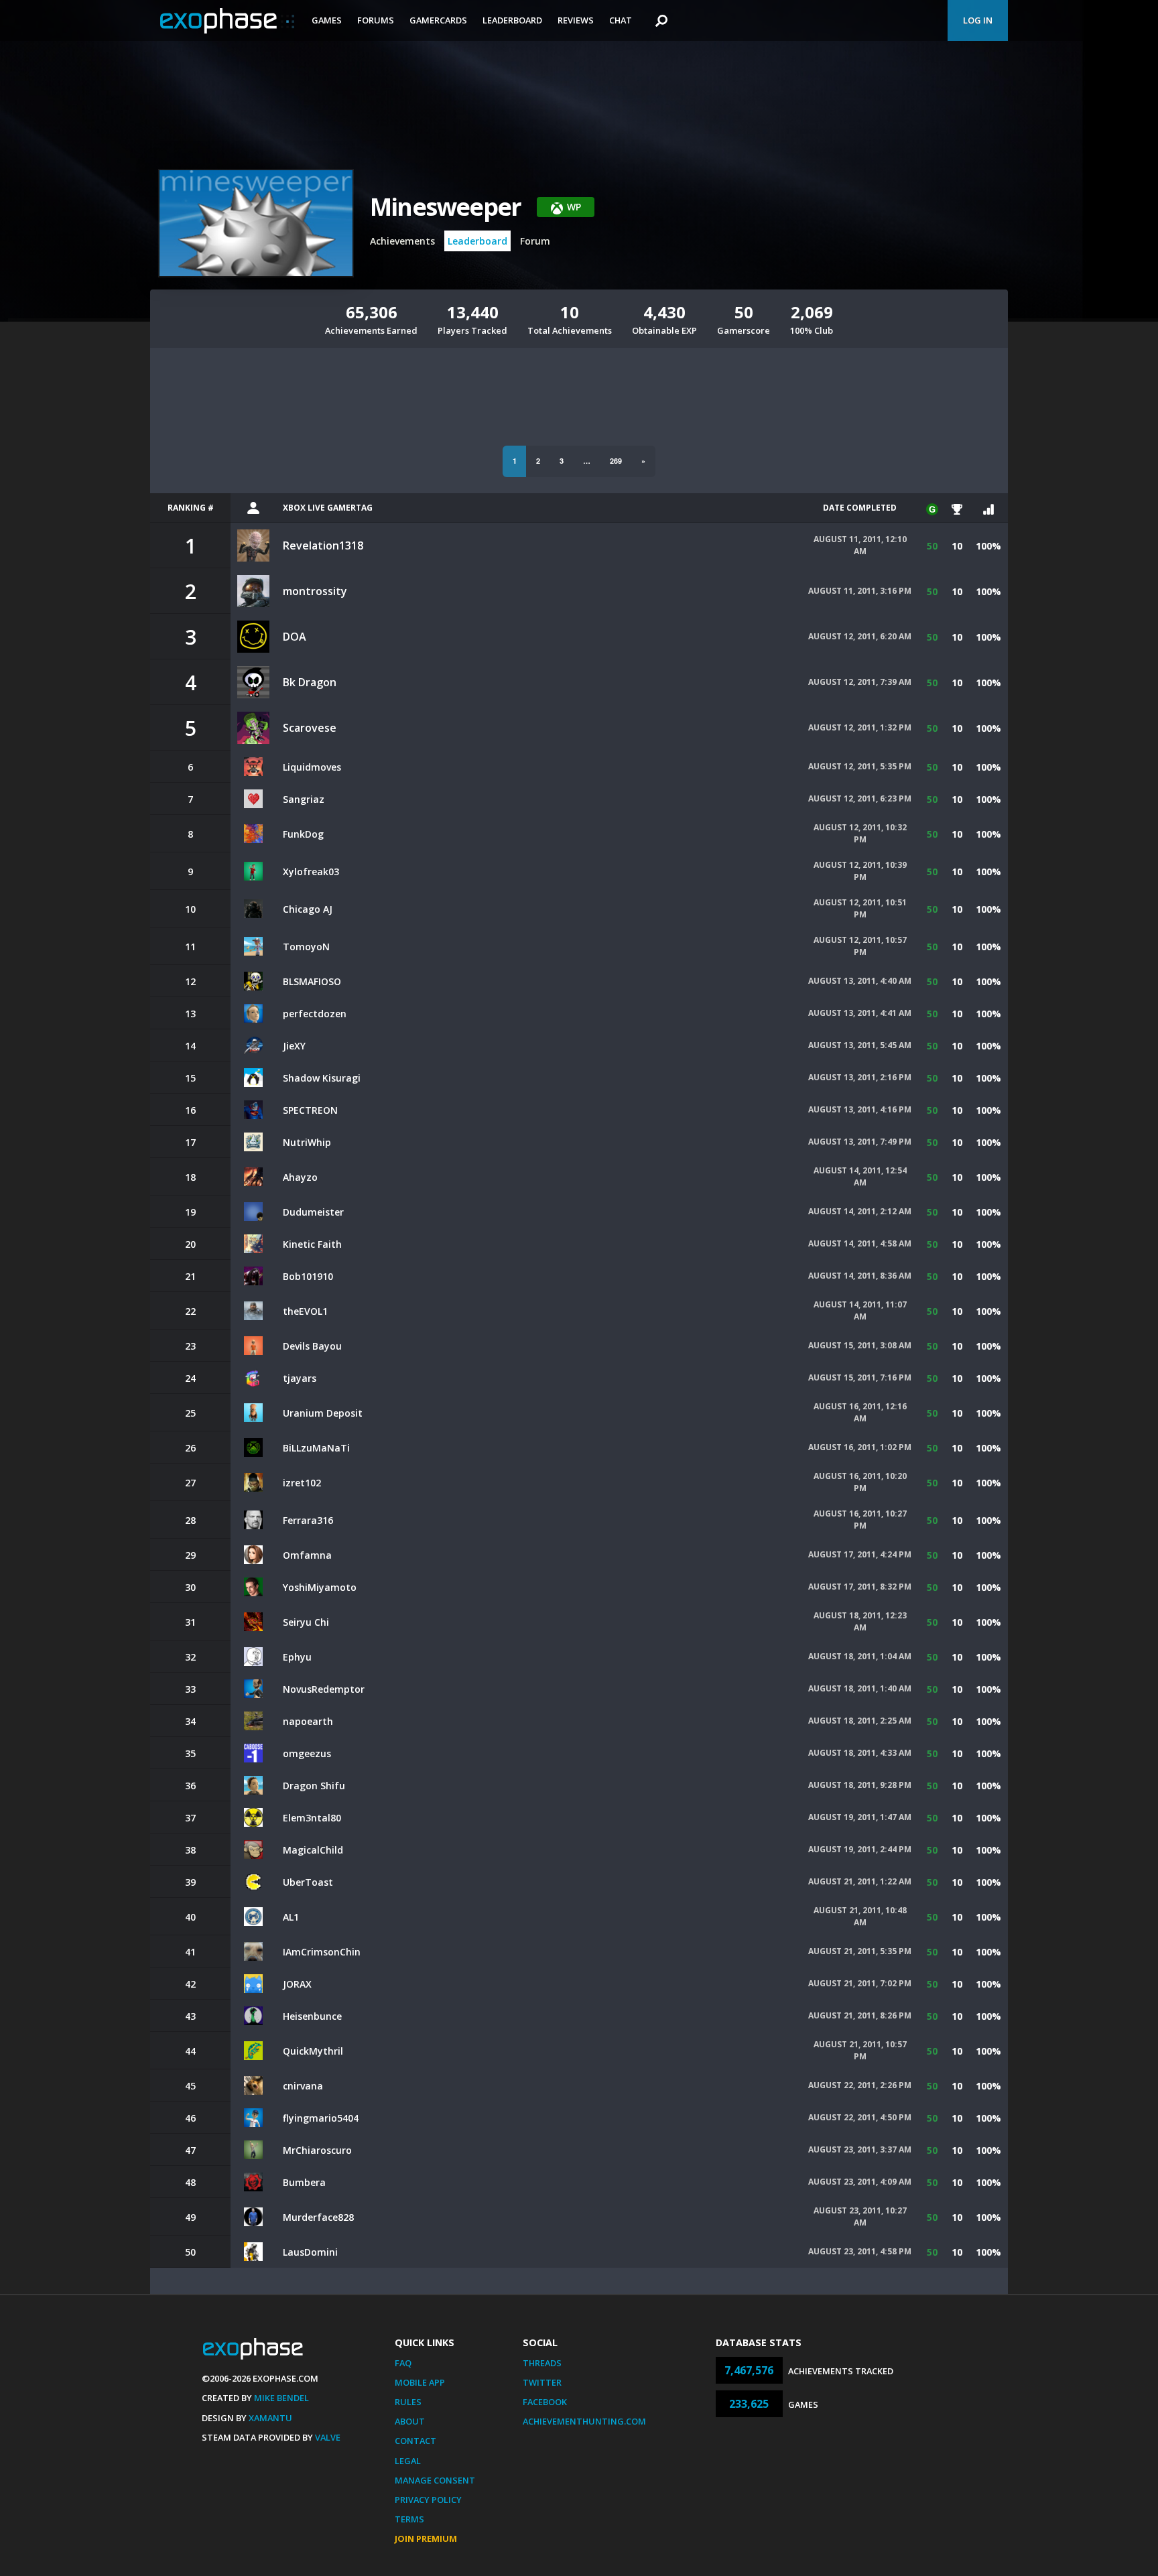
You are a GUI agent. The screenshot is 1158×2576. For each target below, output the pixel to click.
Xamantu (270, 2418)
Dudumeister (313, 1212)
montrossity (315, 591)
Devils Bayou (312, 1346)
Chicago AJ (308, 909)
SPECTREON (310, 1110)
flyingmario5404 (321, 2118)
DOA (295, 637)
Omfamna (307, 1555)
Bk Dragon (310, 682)
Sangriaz (304, 799)
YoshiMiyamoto (320, 1587)
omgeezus (307, 1753)
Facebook (545, 2402)
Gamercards (438, 20)
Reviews (576, 20)
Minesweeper (445, 207)
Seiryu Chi (306, 1622)
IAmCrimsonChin (322, 1952)
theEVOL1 (305, 1311)
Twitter (542, 2382)
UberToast (308, 1882)
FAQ (403, 2363)
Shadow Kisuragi (322, 1078)
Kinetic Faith (312, 1244)
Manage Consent (435, 2480)
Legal (408, 2461)
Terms (409, 2519)
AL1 (291, 1917)
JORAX (297, 1984)
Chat (621, 20)
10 (957, 546)
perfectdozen (315, 1014)
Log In (978, 20)
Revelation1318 (323, 545)
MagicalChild (313, 1850)
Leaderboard (512, 20)
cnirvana (303, 2086)
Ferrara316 (308, 1520)
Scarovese (310, 728)
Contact (415, 2441)
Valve (328, 2437)
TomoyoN (306, 947)
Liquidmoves (312, 767)
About (410, 2421)
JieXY (294, 1046)
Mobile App (420, 2382)
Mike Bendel (281, 2398)
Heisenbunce (312, 2016)
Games (327, 20)
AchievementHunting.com (584, 2421)
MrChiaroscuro (317, 2150)
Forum (535, 241)
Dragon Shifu (314, 1786)
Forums (376, 20)
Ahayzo (300, 1177)
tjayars (300, 1378)
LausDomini (310, 2252)
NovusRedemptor (324, 1689)
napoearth (308, 1721)
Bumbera (304, 2182)
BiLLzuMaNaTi (316, 1448)
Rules (408, 2402)
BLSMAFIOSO (312, 981)
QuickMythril (313, 2051)
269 (616, 461)
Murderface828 (318, 2217)
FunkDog (303, 834)
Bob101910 (308, 1276)
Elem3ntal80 (312, 1818)
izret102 (302, 1483)
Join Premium (426, 2538)
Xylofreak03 (311, 872)
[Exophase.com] (227, 21)
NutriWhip (307, 1142)
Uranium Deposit (323, 1413)
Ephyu (297, 1657)
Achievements (402, 241)
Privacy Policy (428, 2500)
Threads (542, 2363)
